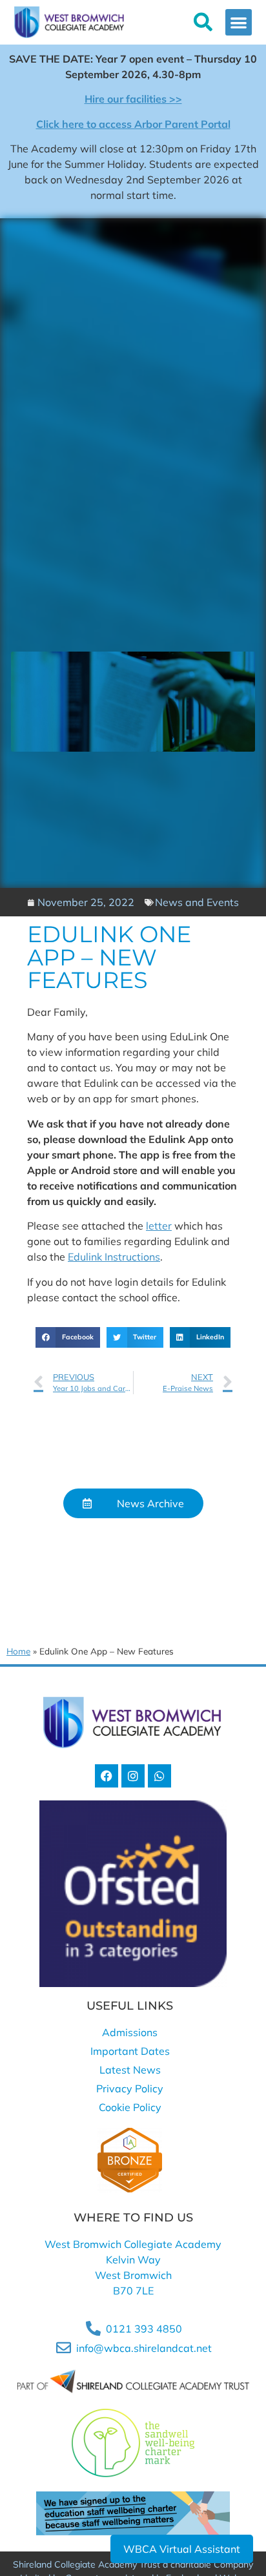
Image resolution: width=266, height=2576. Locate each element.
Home (18, 1651)
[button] (239, 22)
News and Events (197, 902)
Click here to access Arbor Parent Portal (133, 124)
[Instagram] (133, 1776)
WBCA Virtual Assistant (182, 2549)
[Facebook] (107, 1776)
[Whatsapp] (159, 1776)
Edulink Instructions (114, 1257)
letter (159, 1226)
